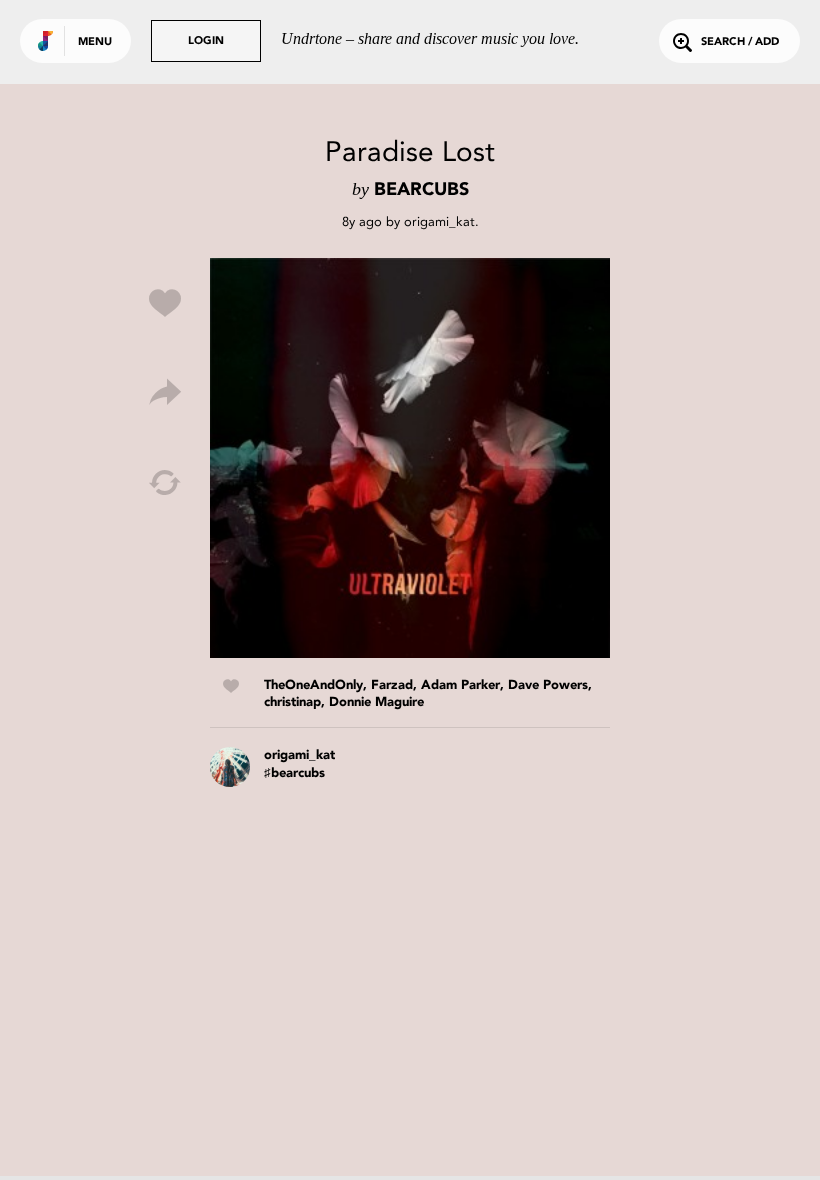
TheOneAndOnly (313, 685)
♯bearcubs (294, 773)
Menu (95, 42)
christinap (292, 702)
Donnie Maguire (376, 702)
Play (410, 458)
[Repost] (165, 483)
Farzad (392, 685)
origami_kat (439, 221)
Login (206, 41)
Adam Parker (460, 685)
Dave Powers (548, 685)
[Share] (165, 393)
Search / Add (740, 42)
